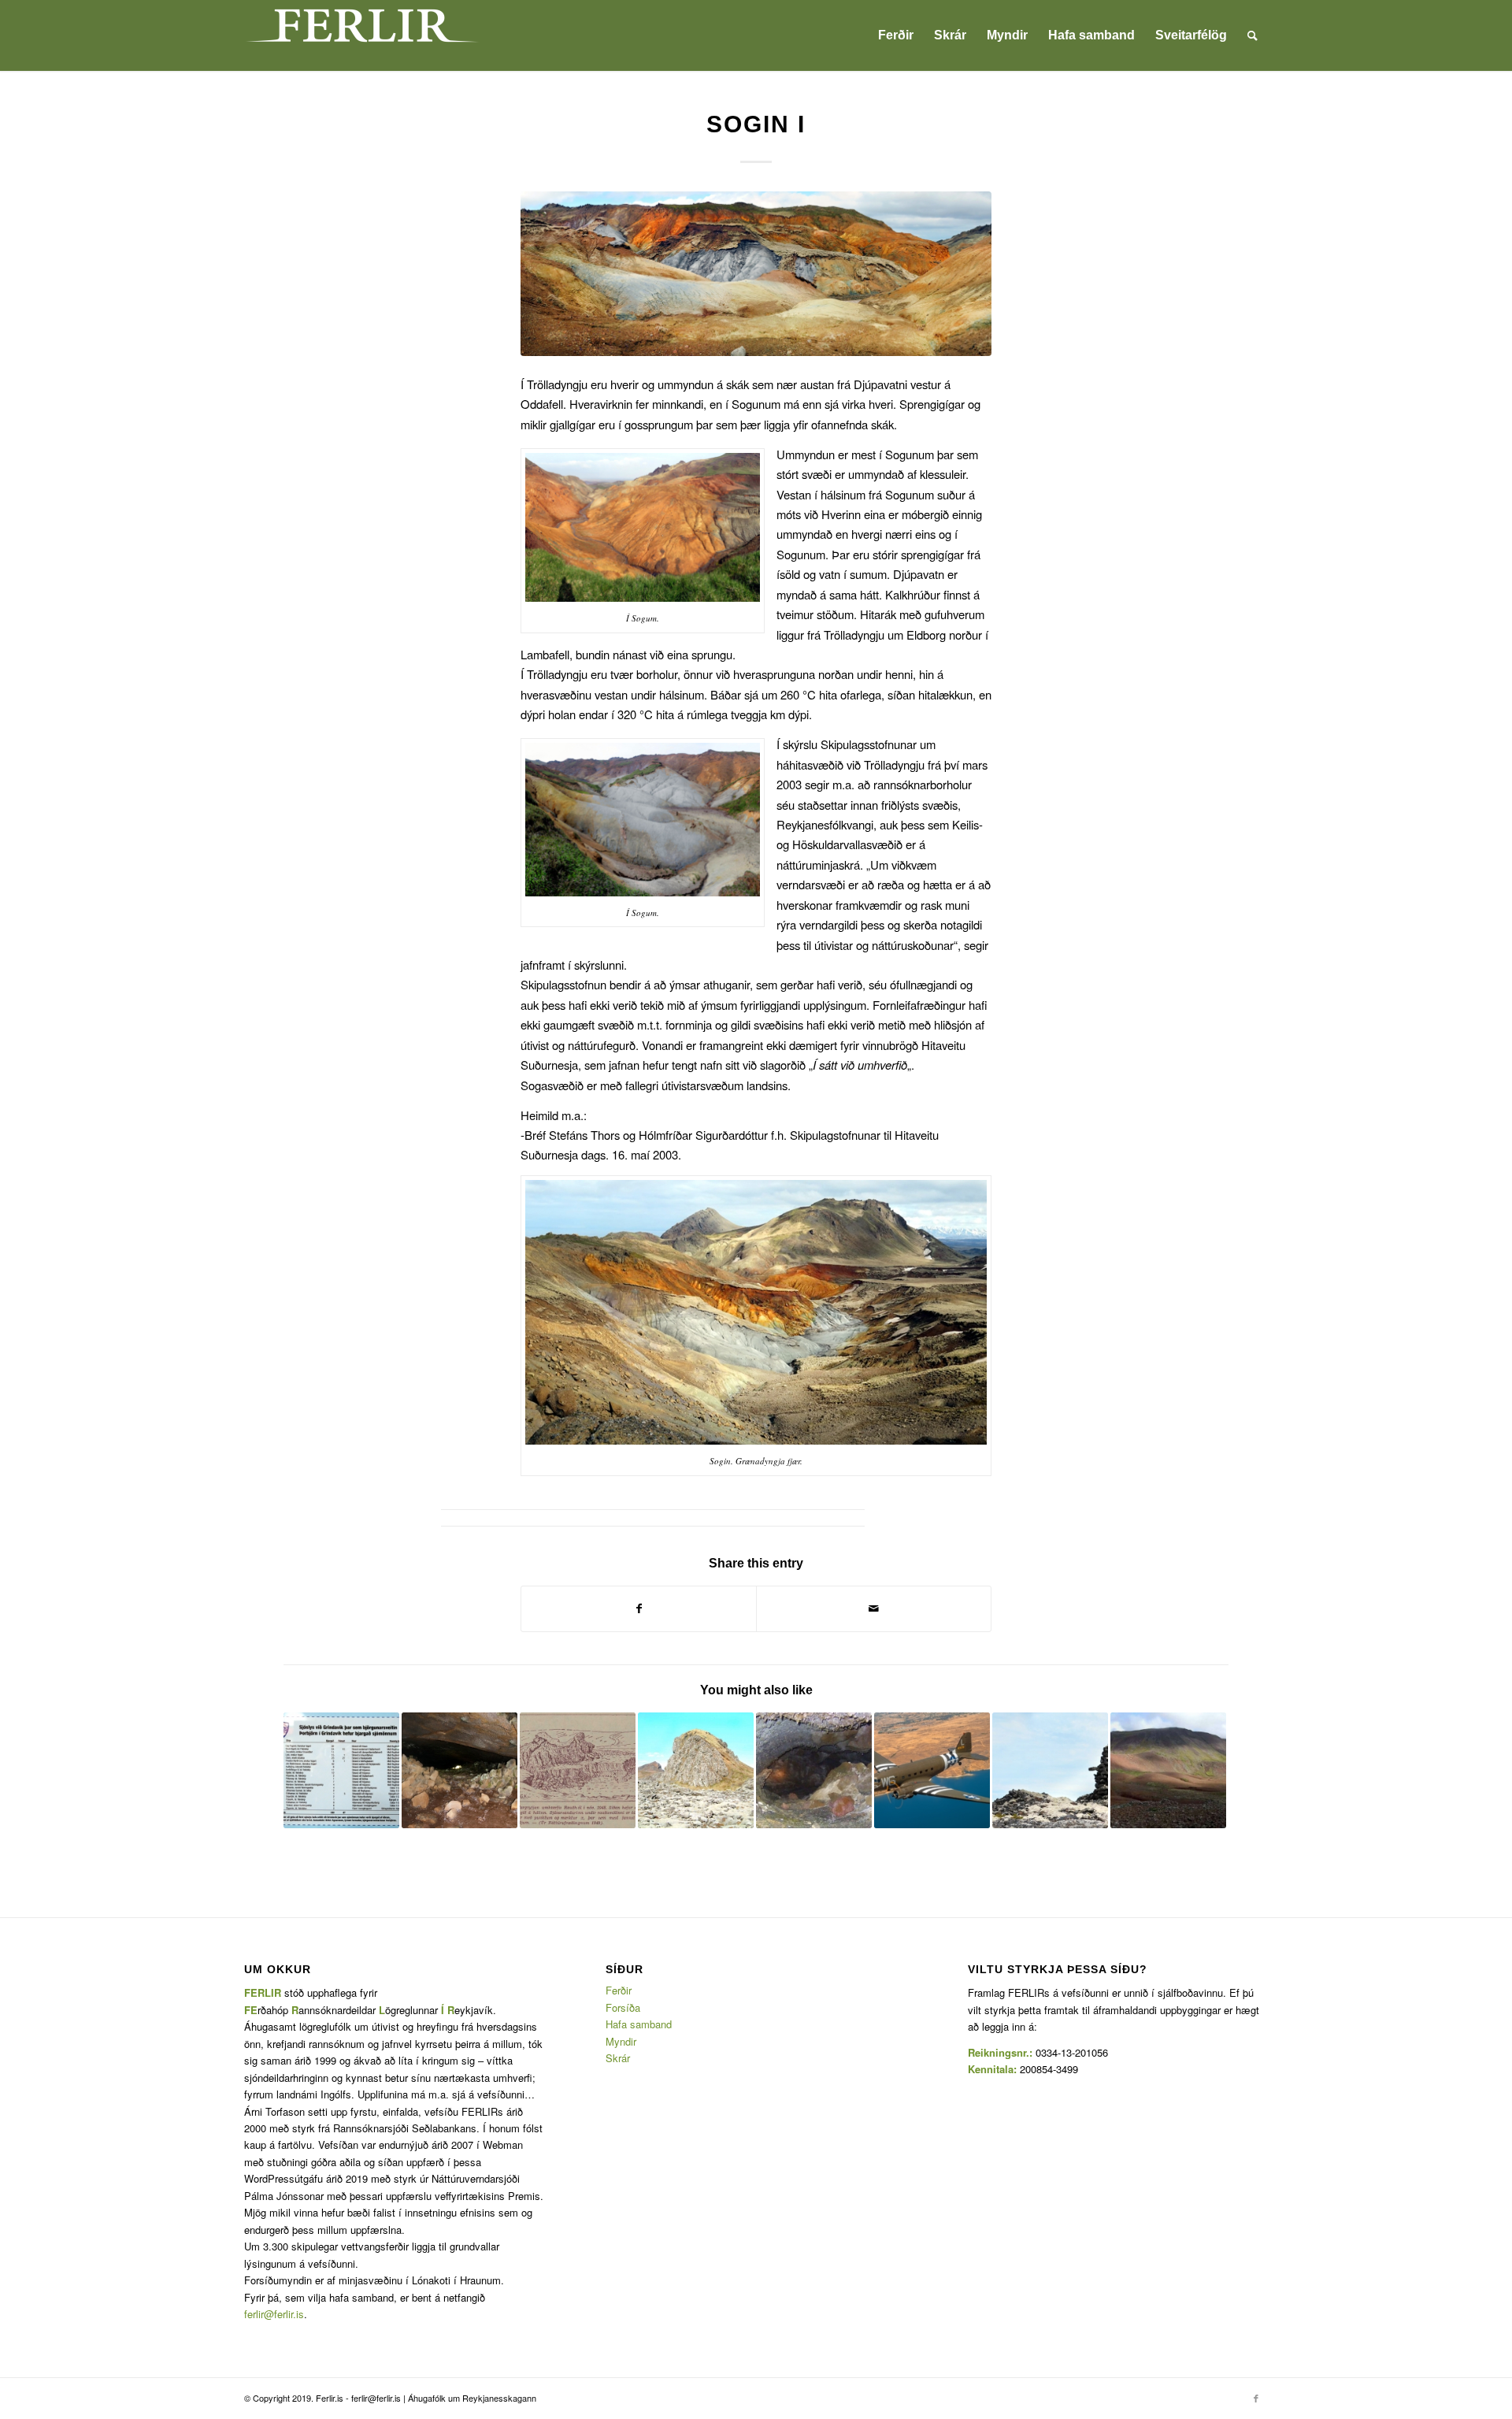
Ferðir (619, 1990)
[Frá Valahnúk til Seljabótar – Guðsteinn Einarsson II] (341, 1770)
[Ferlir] (362, 35)
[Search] (1253, 35)
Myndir (621, 2041)
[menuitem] (896, 35)
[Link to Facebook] (1256, 2398)
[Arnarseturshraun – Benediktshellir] (814, 1770)
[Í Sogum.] (756, 274)
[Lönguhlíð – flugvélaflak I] (932, 1770)
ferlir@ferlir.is (274, 2314)
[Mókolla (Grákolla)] (460, 1770)
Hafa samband (639, 2024)
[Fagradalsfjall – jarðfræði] (1168, 1770)
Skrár (618, 2058)
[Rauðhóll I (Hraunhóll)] (578, 1770)
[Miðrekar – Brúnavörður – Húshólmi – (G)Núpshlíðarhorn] (696, 1770)
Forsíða (623, 2007)
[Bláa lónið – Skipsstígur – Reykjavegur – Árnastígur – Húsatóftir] (1050, 1770)
